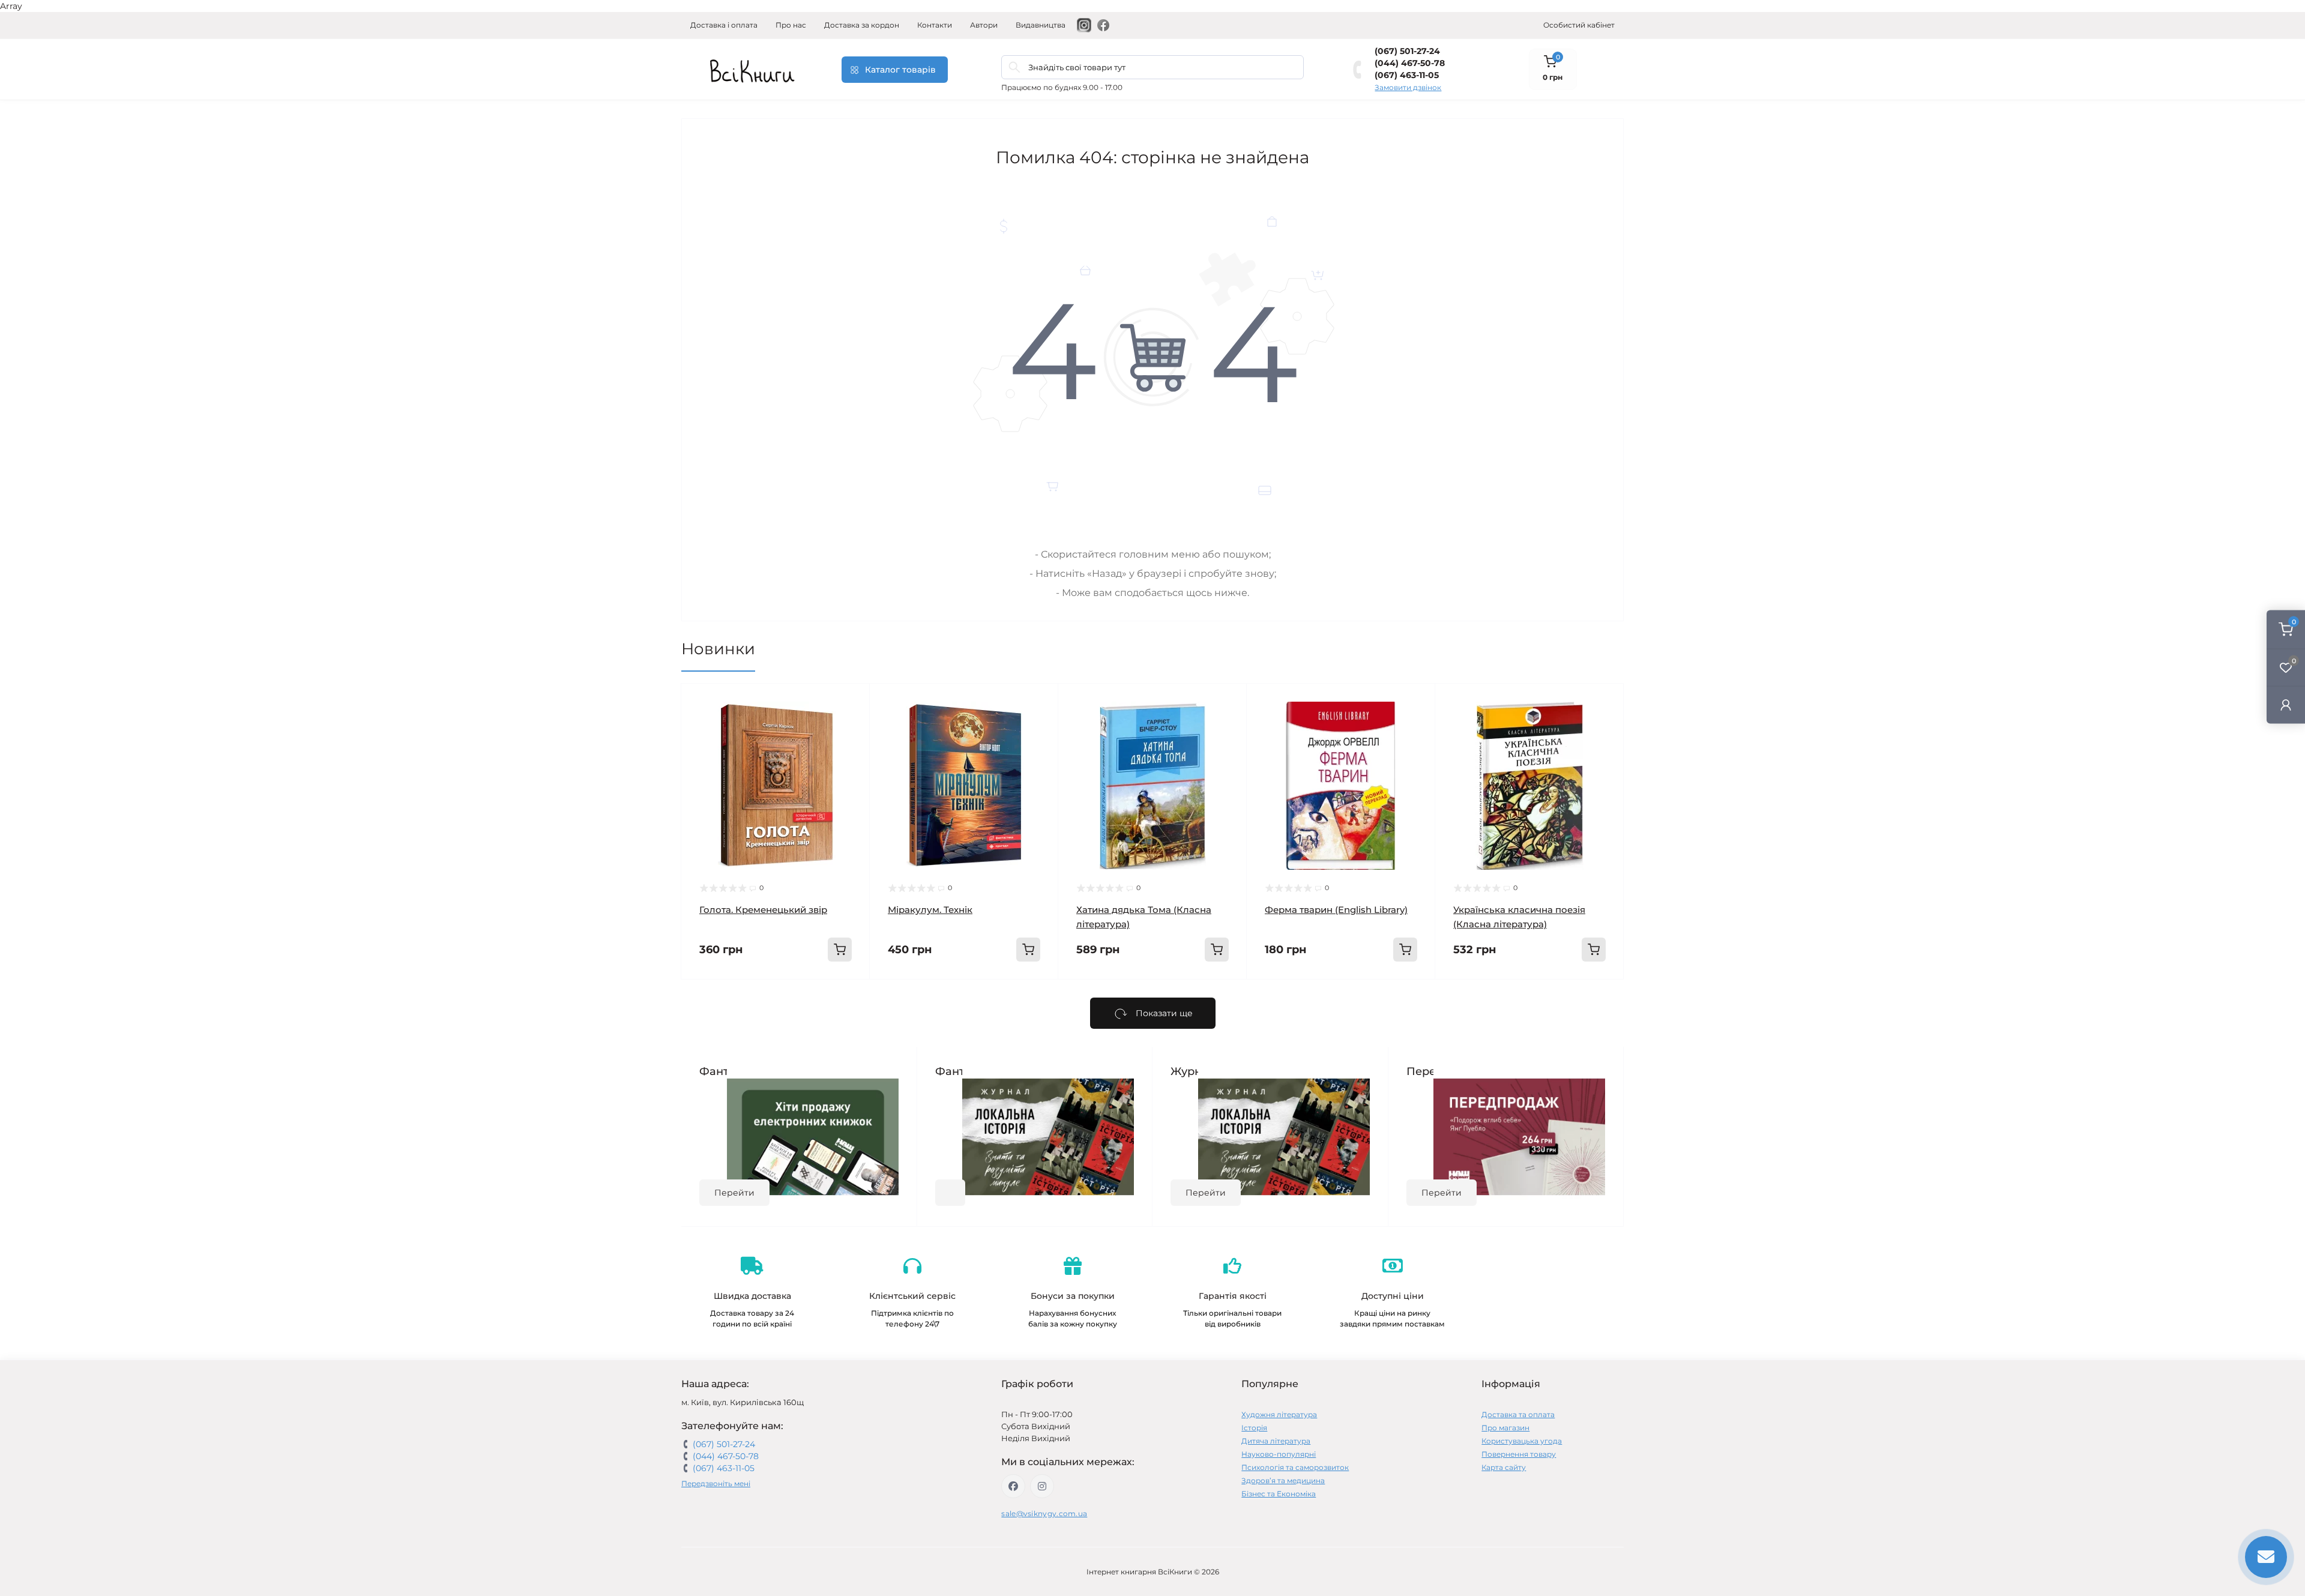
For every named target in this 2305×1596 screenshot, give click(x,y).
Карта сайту (1504, 1467)
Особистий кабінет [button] (1579, 25)
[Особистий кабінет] (2286, 705)
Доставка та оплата (1518, 1414)
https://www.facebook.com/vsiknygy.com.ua (1013, 1486)
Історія (1254, 1428)
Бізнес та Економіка (1279, 1494)
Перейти (734, 1193)
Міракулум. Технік (930, 910)
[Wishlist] (852, 724)
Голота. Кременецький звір (763, 910)
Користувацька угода (1522, 1441)
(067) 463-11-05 (1407, 75)
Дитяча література (1276, 1441)
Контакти (935, 25)
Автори (984, 25)
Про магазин (1505, 1428)
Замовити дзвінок (1408, 87)
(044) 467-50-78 (1410, 63)
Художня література (1279, 1414)
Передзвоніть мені (716, 1483)
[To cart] (840, 950)
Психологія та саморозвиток (1295, 1467)
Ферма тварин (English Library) (1336, 910)
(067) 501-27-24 (1407, 51)
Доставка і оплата (724, 25)
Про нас (791, 25)
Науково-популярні (1279, 1454)
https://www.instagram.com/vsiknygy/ (1042, 1486)
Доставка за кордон (862, 25)
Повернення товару (1519, 1454)
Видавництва (1041, 25)
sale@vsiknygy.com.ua (1044, 1513)
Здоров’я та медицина (1283, 1480)
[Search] (1014, 67)
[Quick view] (852, 702)
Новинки (718, 649)
